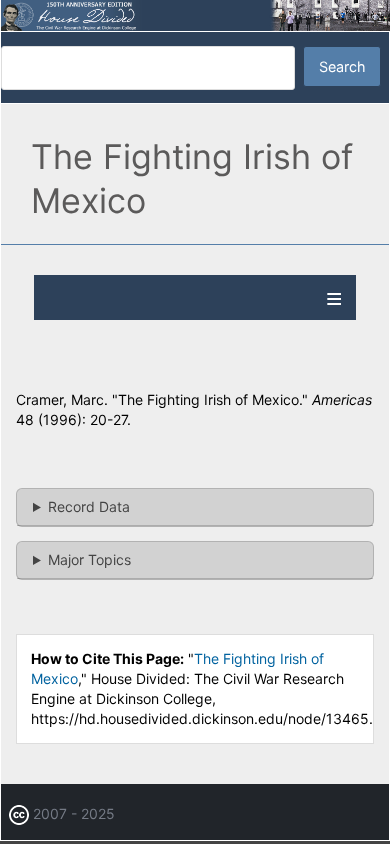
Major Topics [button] (89, 559)
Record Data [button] (89, 506)
